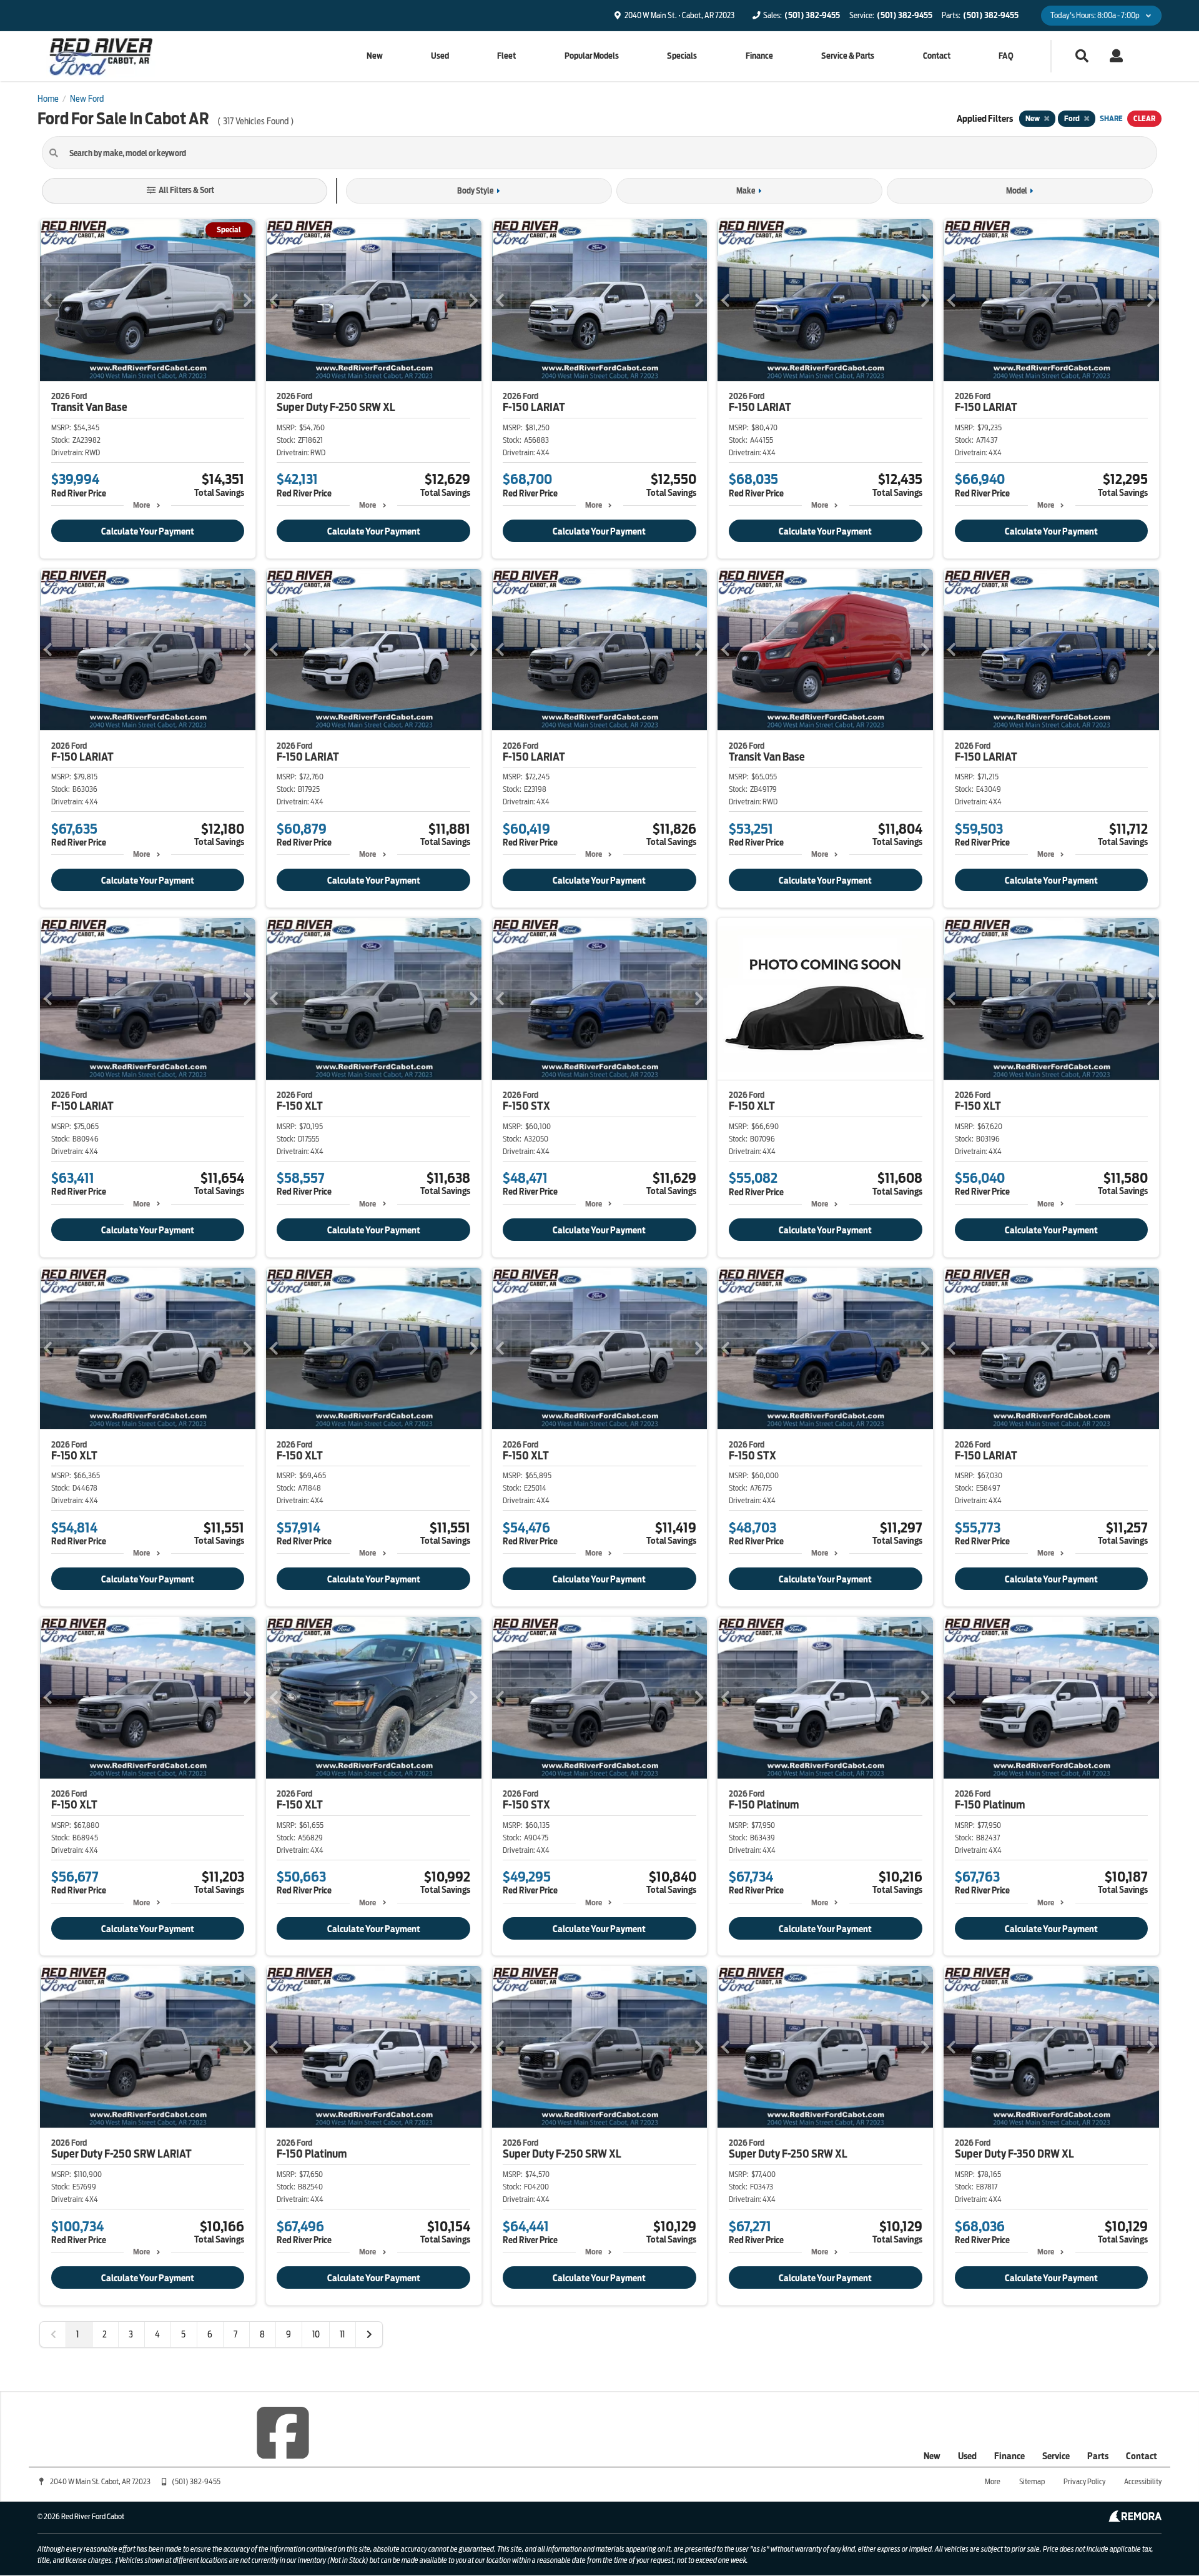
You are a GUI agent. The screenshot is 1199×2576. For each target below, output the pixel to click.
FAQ (1006, 56)
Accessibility (1143, 2481)
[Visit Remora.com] (1135, 2519)
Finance (759, 56)
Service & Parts (848, 56)
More (141, 505)
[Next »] (369, 2334)
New (375, 56)
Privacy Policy (1084, 2481)
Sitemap (1032, 2481)
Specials (682, 56)
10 (316, 2334)
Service (1056, 2456)
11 (342, 2334)
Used (440, 56)
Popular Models (592, 56)
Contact (937, 56)
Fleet (506, 56)
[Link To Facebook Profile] (283, 2432)
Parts (1098, 2456)
